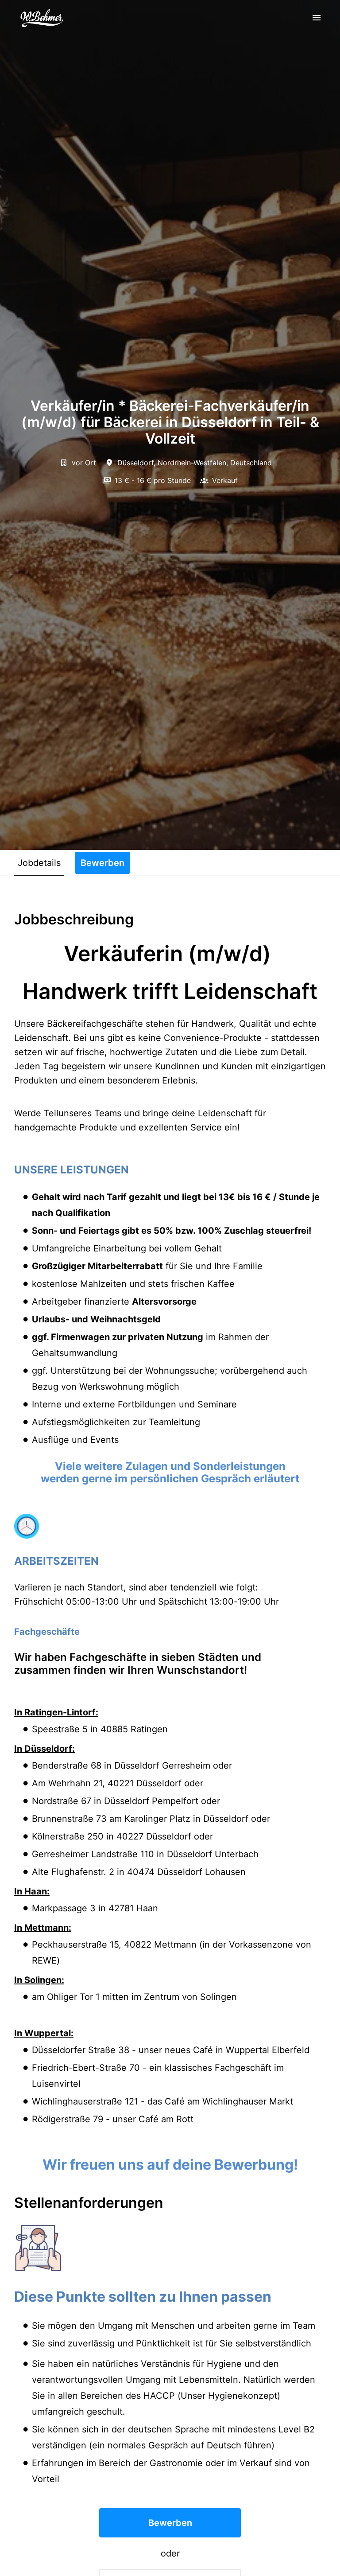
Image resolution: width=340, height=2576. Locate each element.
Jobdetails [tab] (39, 863)
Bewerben (170, 2523)
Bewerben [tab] (102, 863)
